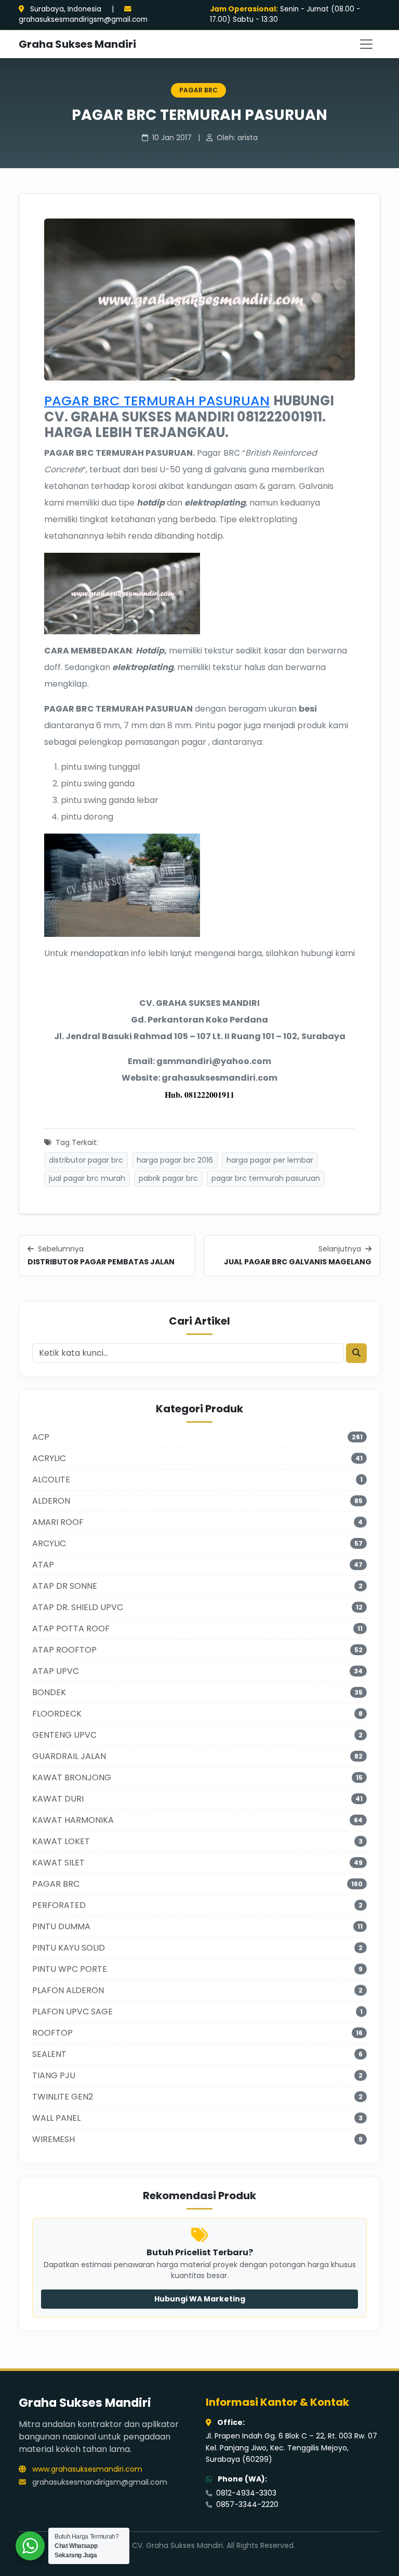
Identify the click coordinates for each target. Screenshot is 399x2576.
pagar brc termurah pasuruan (266, 1178)
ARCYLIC (49, 1543)
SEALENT (49, 2054)
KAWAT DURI (58, 1799)
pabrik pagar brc (168, 1178)
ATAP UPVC (56, 1671)
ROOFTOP (52, 2033)
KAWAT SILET (58, 1863)
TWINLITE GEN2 (63, 2097)
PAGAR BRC (198, 90)
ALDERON (51, 1501)
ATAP (43, 1565)
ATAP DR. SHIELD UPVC (78, 1607)
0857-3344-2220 (246, 2504)
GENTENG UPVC (64, 1735)
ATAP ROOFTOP (64, 1650)
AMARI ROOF (58, 1522)
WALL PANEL (56, 2118)
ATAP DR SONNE (65, 1586)
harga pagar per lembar (270, 1160)
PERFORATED (59, 1905)
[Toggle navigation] (366, 44)
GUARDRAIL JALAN (69, 1756)
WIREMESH (54, 2139)
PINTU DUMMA (61, 1926)
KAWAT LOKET (61, 1841)
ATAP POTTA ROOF (71, 1628)
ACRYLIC (49, 1458)
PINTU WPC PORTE (70, 1969)
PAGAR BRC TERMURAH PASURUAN (157, 401)
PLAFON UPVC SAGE (72, 2012)
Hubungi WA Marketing (200, 2299)
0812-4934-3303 (245, 2493)
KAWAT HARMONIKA (73, 1820)
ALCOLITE (51, 1480)
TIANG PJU (54, 2075)
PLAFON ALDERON (68, 1990)
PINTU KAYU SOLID (69, 1948)
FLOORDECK (57, 1714)
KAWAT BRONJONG (72, 1777)
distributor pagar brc (86, 1160)
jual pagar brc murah (87, 1178)
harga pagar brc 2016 (175, 1160)
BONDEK (49, 1692)
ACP (41, 1437)
